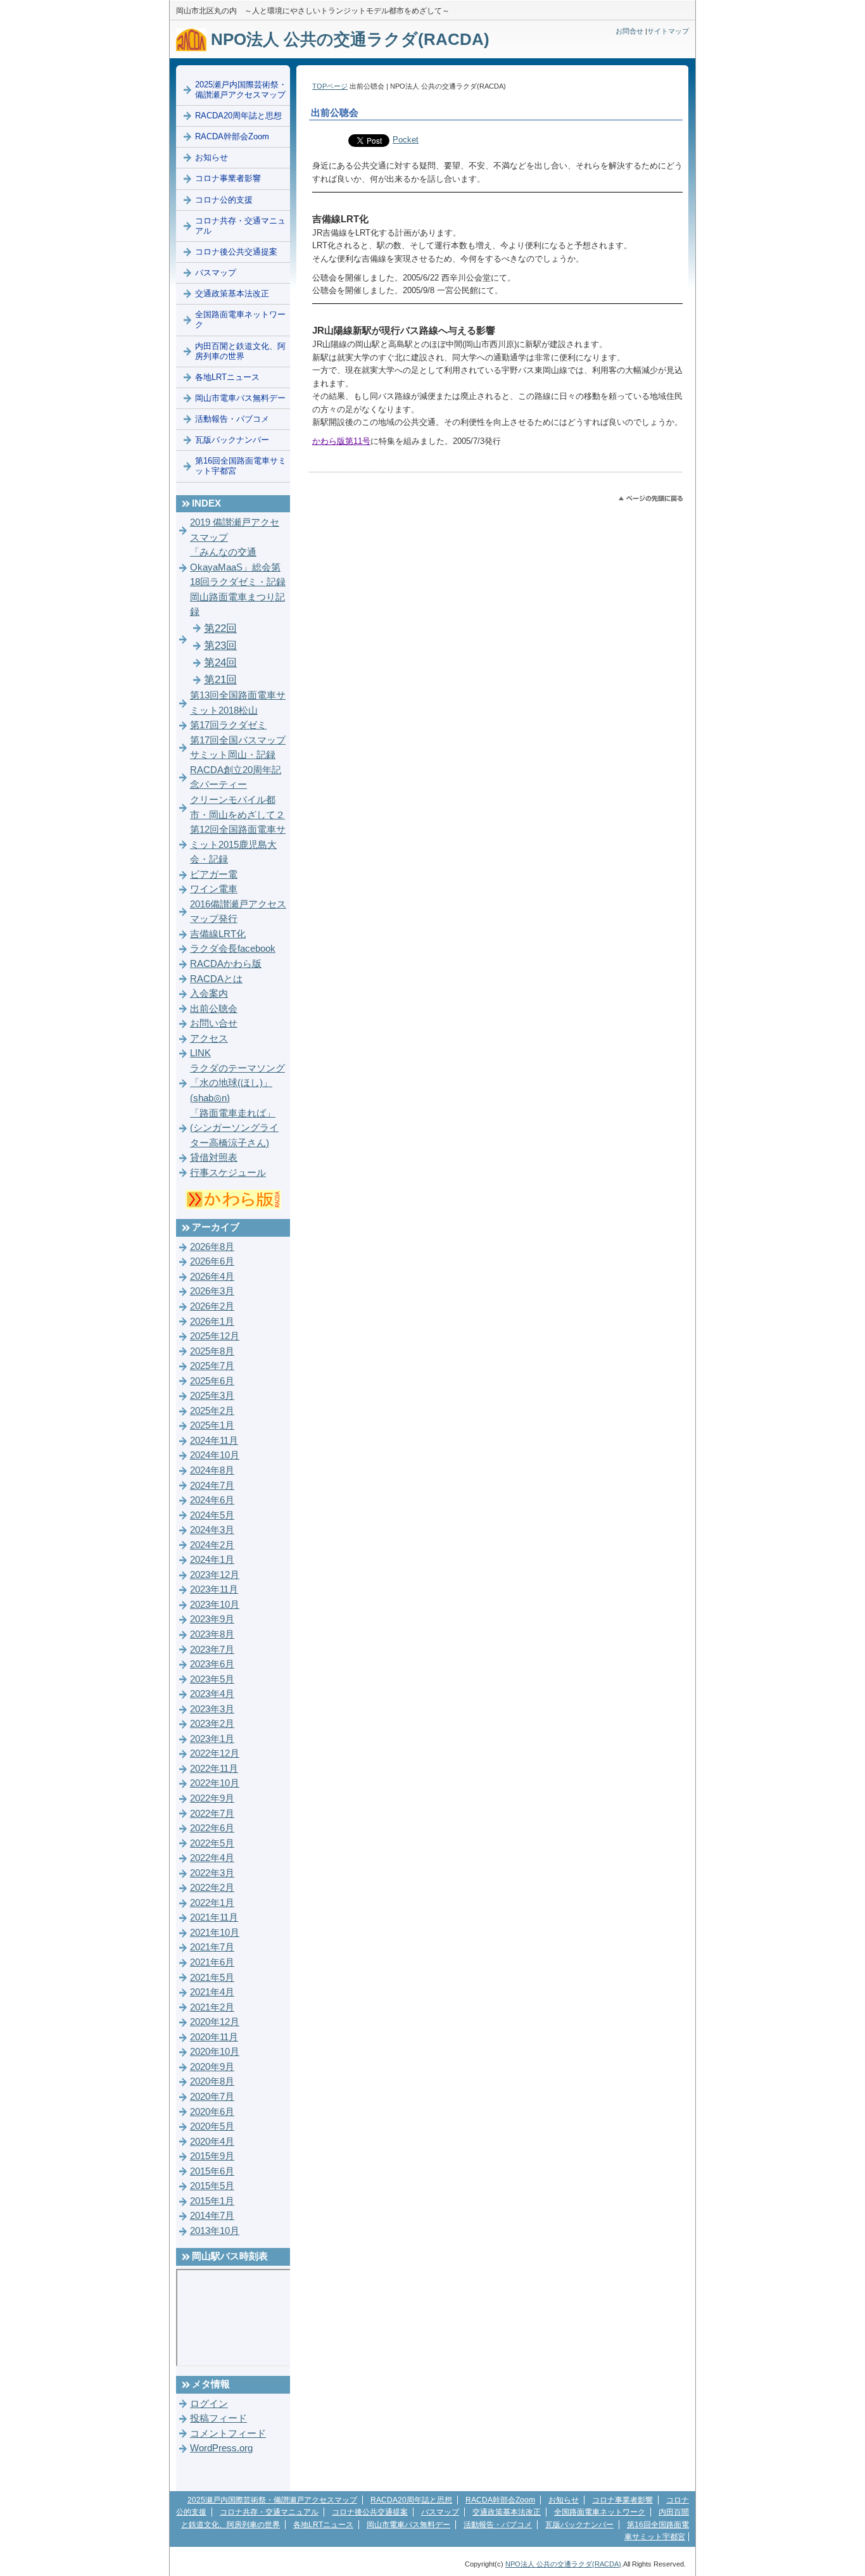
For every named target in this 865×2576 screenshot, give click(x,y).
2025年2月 (212, 1411)
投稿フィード (218, 2418)
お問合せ (629, 31)
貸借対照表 (214, 1158)
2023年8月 (212, 1634)
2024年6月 (212, 1500)
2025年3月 (212, 1396)
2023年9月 (212, 1619)
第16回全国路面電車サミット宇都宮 (241, 466)
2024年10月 (215, 1455)
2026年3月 (212, 1291)
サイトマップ (668, 31)
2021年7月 (212, 1947)
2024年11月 (214, 1441)
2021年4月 (212, 1992)
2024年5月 (212, 1515)
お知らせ (212, 157)
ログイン (209, 2404)
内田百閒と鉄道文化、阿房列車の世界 (240, 351)
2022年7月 (212, 1814)
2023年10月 (215, 1605)
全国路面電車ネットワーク (240, 319)
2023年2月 (212, 1724)
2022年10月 (215, 1783)
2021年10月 (215, 1933)
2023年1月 (212, 1739)
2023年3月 (212, 1709)
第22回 (220, 628)
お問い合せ (214, 1023)
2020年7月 (212, 2097)
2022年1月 (212, 1903)
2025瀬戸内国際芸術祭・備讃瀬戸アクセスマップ (241, 90)
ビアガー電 (214, 874)
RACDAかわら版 (226, 964)
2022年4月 (212, 1858)
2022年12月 (215, 1753)
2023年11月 (214, 1589)
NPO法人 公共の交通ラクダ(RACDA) (348, 39)
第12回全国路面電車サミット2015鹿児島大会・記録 (238, 844)
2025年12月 (215, 1336)
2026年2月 (212, 1306)
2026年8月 (212, 1247)
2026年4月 (212, 1277)
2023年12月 (215, 1575)
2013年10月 (215, 2231)
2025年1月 (212, 1425)
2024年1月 (212, 1560)
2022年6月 (212, 1828)
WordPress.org (221, 2448)
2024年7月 (212, 1486)
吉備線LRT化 (218, 934)
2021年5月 (212, 1978)
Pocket (406, 140)
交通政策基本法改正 (232, 294)
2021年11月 (214, 1917)
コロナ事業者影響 (228, 178)
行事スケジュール (228, 1173)
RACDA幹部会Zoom (232, 136)
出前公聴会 (214, 1009)
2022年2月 (212, 1888)
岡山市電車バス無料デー (240, 398)
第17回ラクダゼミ (228, 725)
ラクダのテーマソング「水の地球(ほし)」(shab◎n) (237, 1083)
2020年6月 (212, 2112)
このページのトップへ (651, 499)
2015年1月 (212, 2201)
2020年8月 (212, 2081)
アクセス (209, 1039)
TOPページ (330, 86)
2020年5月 (212, 2126)
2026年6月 (212, 1261)
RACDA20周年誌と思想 (238, 116)
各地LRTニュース (227, 377)
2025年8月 (212, 1351)
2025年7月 (212, 1366)
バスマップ (216, 273)
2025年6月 (212, 1381)
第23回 (220, 646)
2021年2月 (212, 2007)
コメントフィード (228, 2434)
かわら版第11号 (341, 441)
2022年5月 (212, 1843)
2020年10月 (215, 2052)
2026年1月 (212, 1322)
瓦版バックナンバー (232, 440)
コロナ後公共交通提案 (236, 252)
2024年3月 (212, 1530)
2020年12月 (215, 2022)
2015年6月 (212, 2171)
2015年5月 (212, 2186)
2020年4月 (212, 2142)
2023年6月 (212, 1664)
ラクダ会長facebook (233, 949)
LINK (200, 1053)
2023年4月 (212, 1694)
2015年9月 (212, 2156)
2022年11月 (214, 1769)
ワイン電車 (214, 889)
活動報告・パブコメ (232, 419)
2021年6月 (212, 1962)
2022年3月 (212, 1873)
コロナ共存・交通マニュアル (240, 226)
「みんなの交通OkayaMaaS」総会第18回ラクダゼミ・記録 (238, 567)
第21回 (220, 680)
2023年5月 (212, 1679)
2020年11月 (214, 2037)
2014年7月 (212, 2216)
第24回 (220, 663)
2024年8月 (212, 1470)
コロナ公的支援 (224, 200)
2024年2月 (212, 1545)
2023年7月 (212, 1650)
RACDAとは (216, 979)
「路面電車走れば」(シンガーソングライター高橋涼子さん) (234, 1128)
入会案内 (209, 994)
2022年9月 (212, 1798)
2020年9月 (212, 2067)
